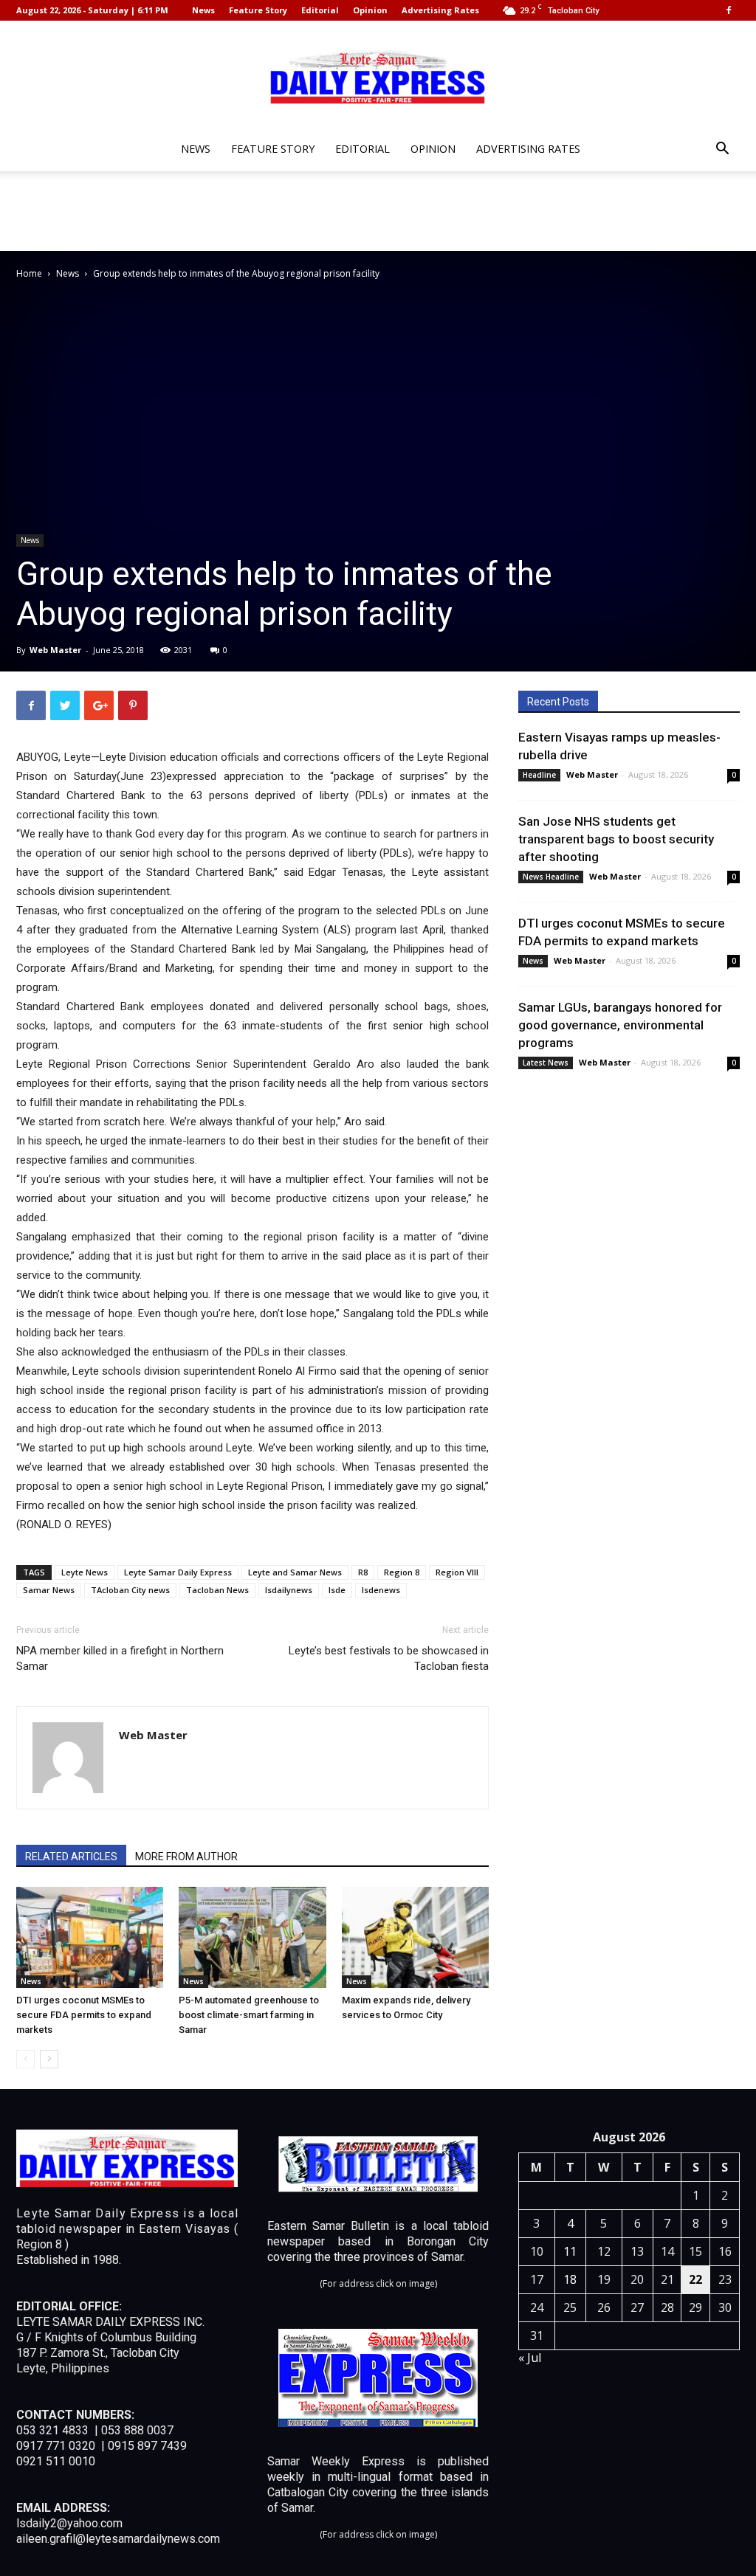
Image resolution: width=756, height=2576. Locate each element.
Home (29, 273)
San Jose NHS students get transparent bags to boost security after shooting (616, 839)
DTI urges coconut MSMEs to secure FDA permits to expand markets (84, 2015)
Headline (539, 775)
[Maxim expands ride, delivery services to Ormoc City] (415, 1937)
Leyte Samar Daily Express (178, 1572)
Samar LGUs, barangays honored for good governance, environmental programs (620, 1025)
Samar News (49, 1590)
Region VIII (457, 1572)
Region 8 (402, 1572)
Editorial (320, 10)
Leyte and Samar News (295, 1572)
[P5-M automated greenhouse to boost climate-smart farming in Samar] (252, 1937)
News (203, 10)
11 (570, 2251)
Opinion (370, 10)
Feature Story (258, 10)
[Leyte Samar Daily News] (378, 76)
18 (570, 2279)
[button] (722, 150)
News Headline (551, 877)
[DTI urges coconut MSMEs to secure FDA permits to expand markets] (90, 1937)
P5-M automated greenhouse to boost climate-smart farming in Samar (249, 2015)
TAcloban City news (130, 1590)
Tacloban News (217, 1590)
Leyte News (85, 1572)
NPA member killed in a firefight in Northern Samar (120, 1658)
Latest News (546, 1063)
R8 (363, 1572)
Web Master (55, 650)
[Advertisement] (378, 211)
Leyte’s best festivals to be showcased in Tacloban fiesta (389, 1658)
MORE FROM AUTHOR (186, 1857)
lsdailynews (289, 1590)
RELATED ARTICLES (71, 1857)
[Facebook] (729, 10)
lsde (337, 1590)
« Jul (530, 2358)
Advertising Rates (440, 10)
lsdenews (381, 1590)
